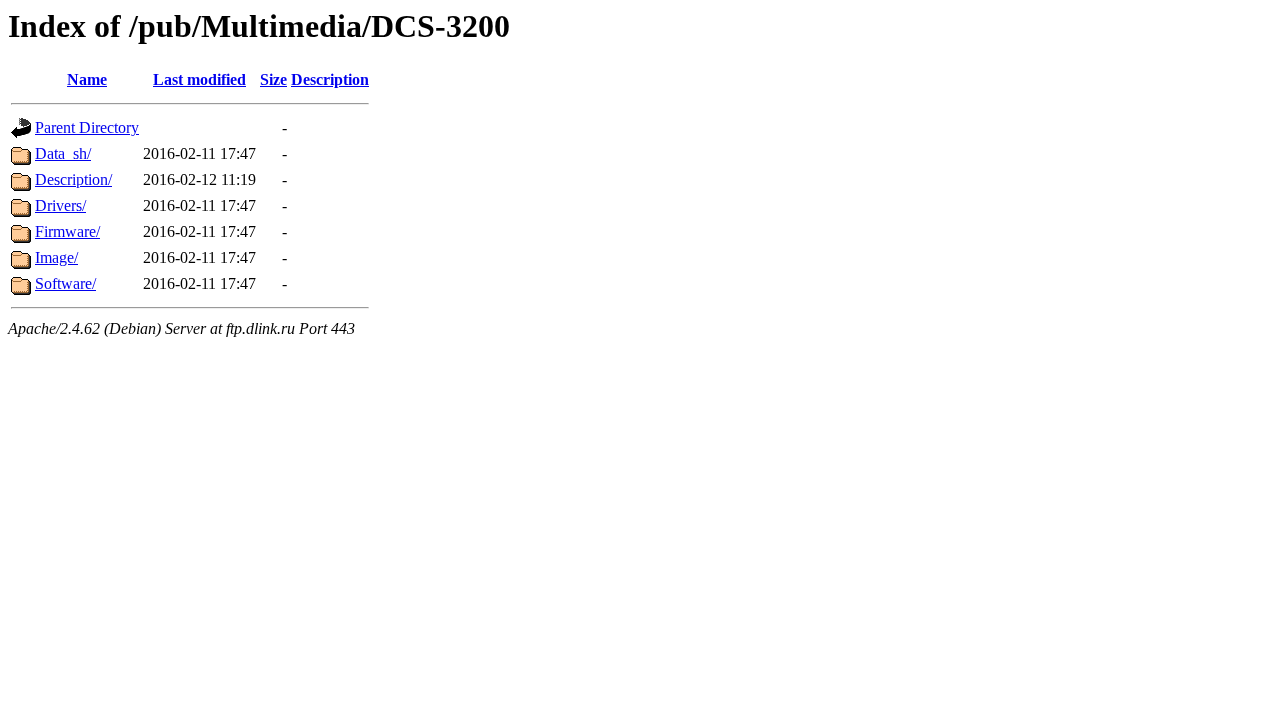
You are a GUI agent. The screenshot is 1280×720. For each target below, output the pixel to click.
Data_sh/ (63, 153)
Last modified (199, 79)
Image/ (56, 257)
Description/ (73, 179)
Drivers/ (60, 205)
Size (273, 79)
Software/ (65, 283)
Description (330, 79)
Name (87, 79)
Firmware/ (67, 231)
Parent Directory (87, 127)
